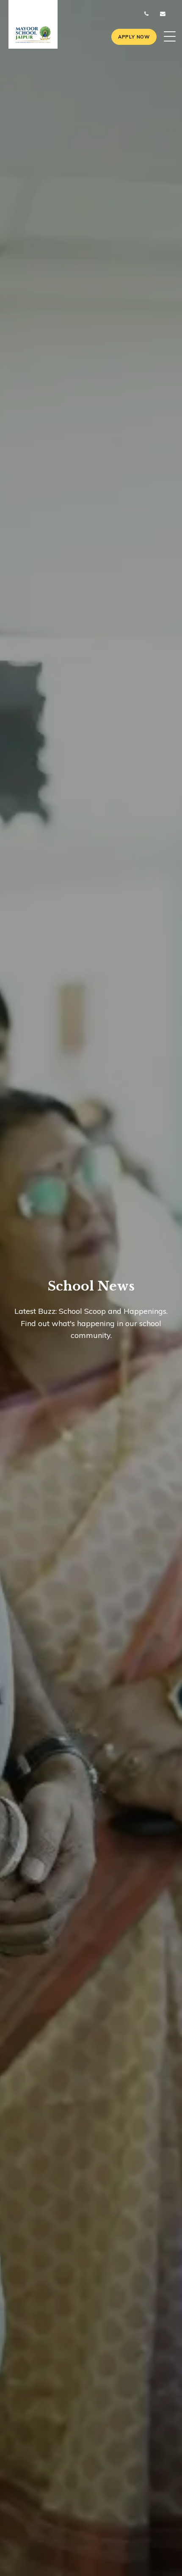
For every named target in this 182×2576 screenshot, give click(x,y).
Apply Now (134, 37)
